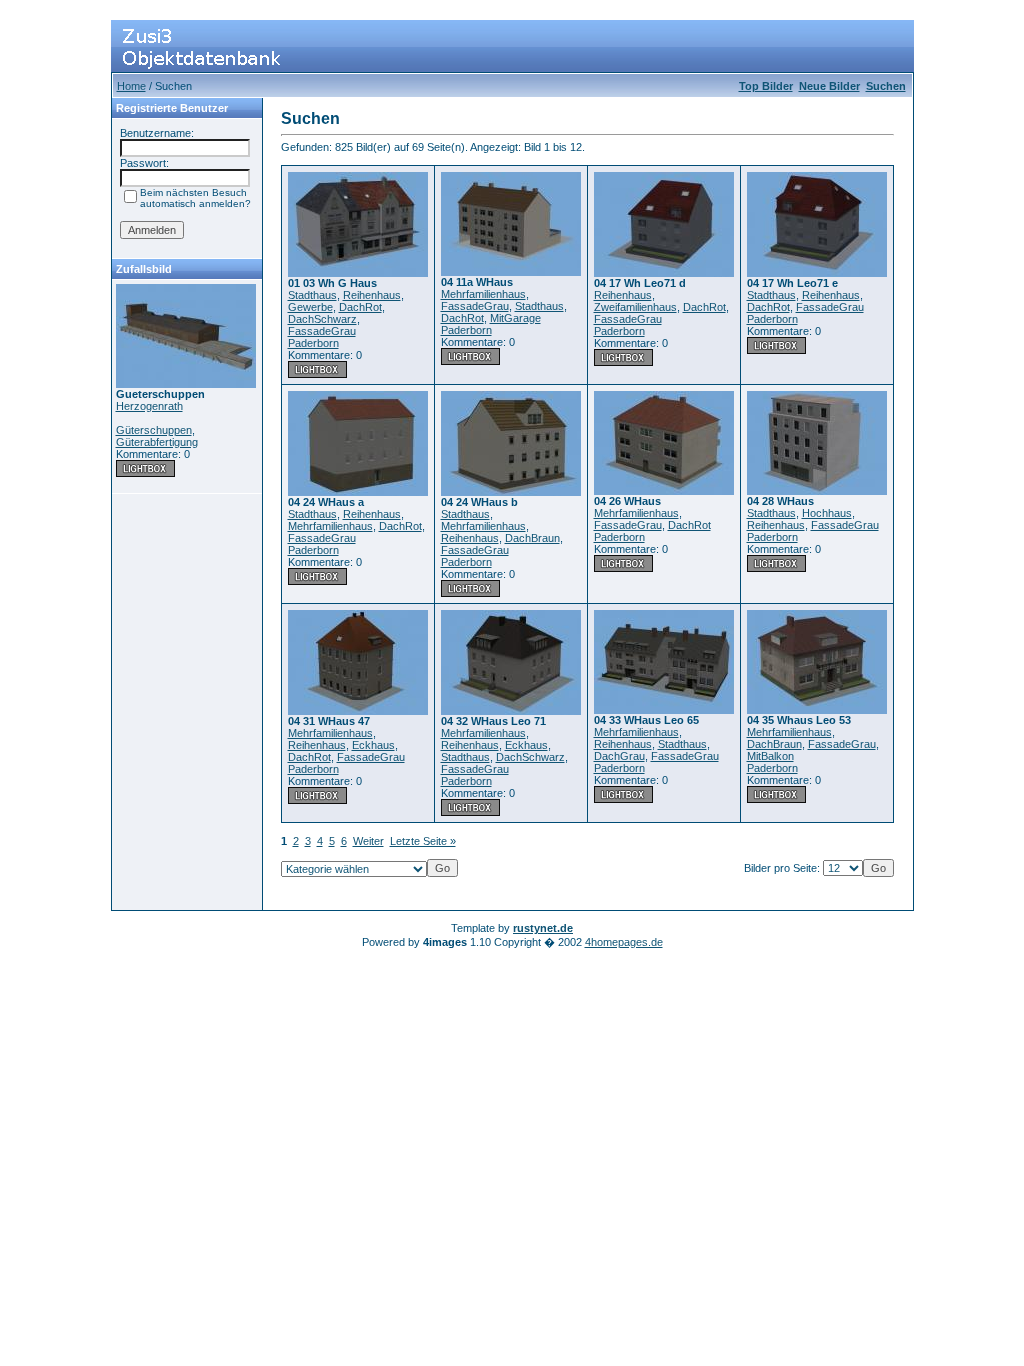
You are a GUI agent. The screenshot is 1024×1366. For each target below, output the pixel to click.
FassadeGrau (322, 331)
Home (131, 86)
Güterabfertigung (157, 442)
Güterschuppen (154, 430)
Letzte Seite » (423, 841)
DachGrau (619, 756)
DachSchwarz (322, 319)
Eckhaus (373, 745)
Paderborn (313, 343)
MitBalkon (770, 756)
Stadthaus (312, 295)
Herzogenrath (149, 406)
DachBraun (532, 538)
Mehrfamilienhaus (483, 294)
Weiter (368, 841)
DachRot (360, 307)
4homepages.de (624, 942)
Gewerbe (310, 307)
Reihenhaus (372, 295)
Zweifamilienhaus (635, 307)
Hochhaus (827, 513)
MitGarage (515, 318)
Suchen (886, 86)
